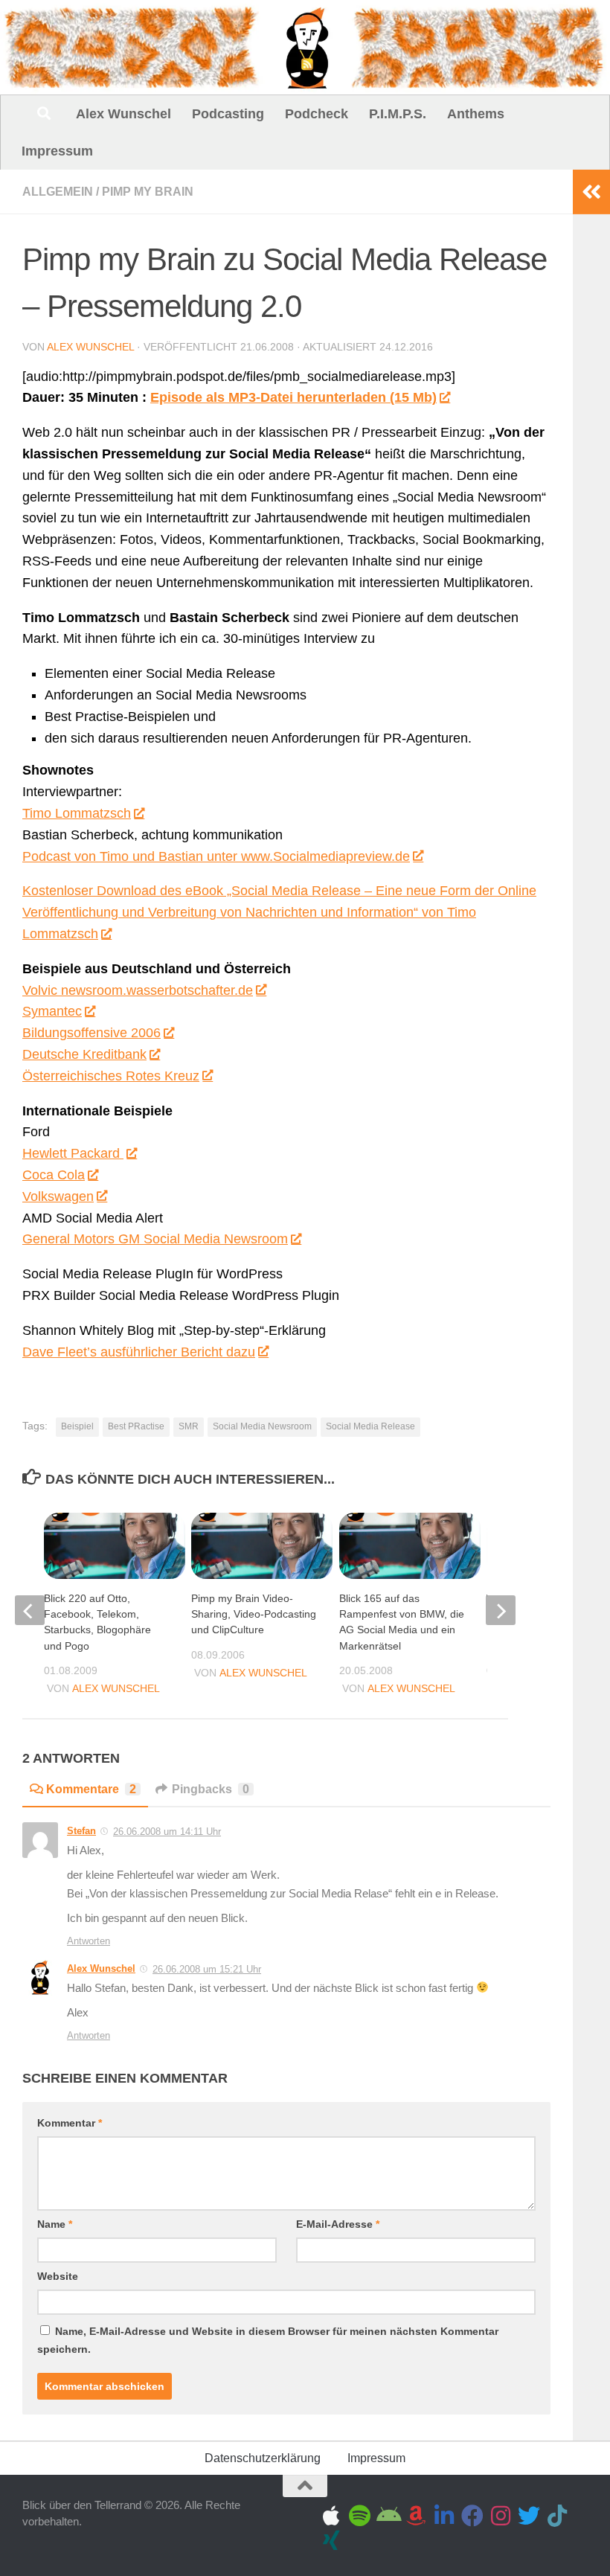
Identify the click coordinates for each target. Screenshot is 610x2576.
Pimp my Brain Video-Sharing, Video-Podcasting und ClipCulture (254, 1614)
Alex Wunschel (123, 114)
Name (55, 2224)
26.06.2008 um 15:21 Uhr (207, 1969)
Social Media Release (370, 1426)
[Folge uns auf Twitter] (529, 2516)
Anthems (476, 114)
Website (58, 2276)
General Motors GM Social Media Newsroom (155, 1239)
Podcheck (317, 114)
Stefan (81, 1831)
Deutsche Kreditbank (84, 1054)
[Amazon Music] (416, 2516)
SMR (189, 1426)
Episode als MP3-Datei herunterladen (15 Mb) (293, 397)
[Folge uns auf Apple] (331, 2516)
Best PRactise (136, 1426)
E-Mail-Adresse (338, 2224)
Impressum (57, 151)
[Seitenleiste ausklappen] (591, 192)
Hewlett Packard (73, 1153)
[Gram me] (501, 2516)
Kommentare (91, 1789)
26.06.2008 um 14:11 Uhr (167, 1832)
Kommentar (70, 2123)
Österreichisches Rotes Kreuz (111, 1076)
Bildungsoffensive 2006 (91, 1033)
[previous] (30, 1610)
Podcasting (228, 114)
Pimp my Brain (148, 192)
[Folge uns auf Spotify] (359, 2516)
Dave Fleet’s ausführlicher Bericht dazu (139, 1352)
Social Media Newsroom (262, 1426)
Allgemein (58, 192)
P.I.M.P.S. (398, 114)
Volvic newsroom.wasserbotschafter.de (138, 990)
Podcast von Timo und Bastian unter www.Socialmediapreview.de (216, 856)
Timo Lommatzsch (77, 813)
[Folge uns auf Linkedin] (444, 2516)
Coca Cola (54, 1175)
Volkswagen (58, 1196)
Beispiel (77, 1426)
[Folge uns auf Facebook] (472, 2516)
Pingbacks (211, 1789)
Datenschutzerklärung (263, 2458)
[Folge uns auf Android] (388, 2516)
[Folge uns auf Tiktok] (557, 2516)
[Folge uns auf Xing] (331, 2540)
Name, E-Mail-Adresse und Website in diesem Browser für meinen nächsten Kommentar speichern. (268, 2340)
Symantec (52, 1011)
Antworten (89, 1941)
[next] (501, 1610)
